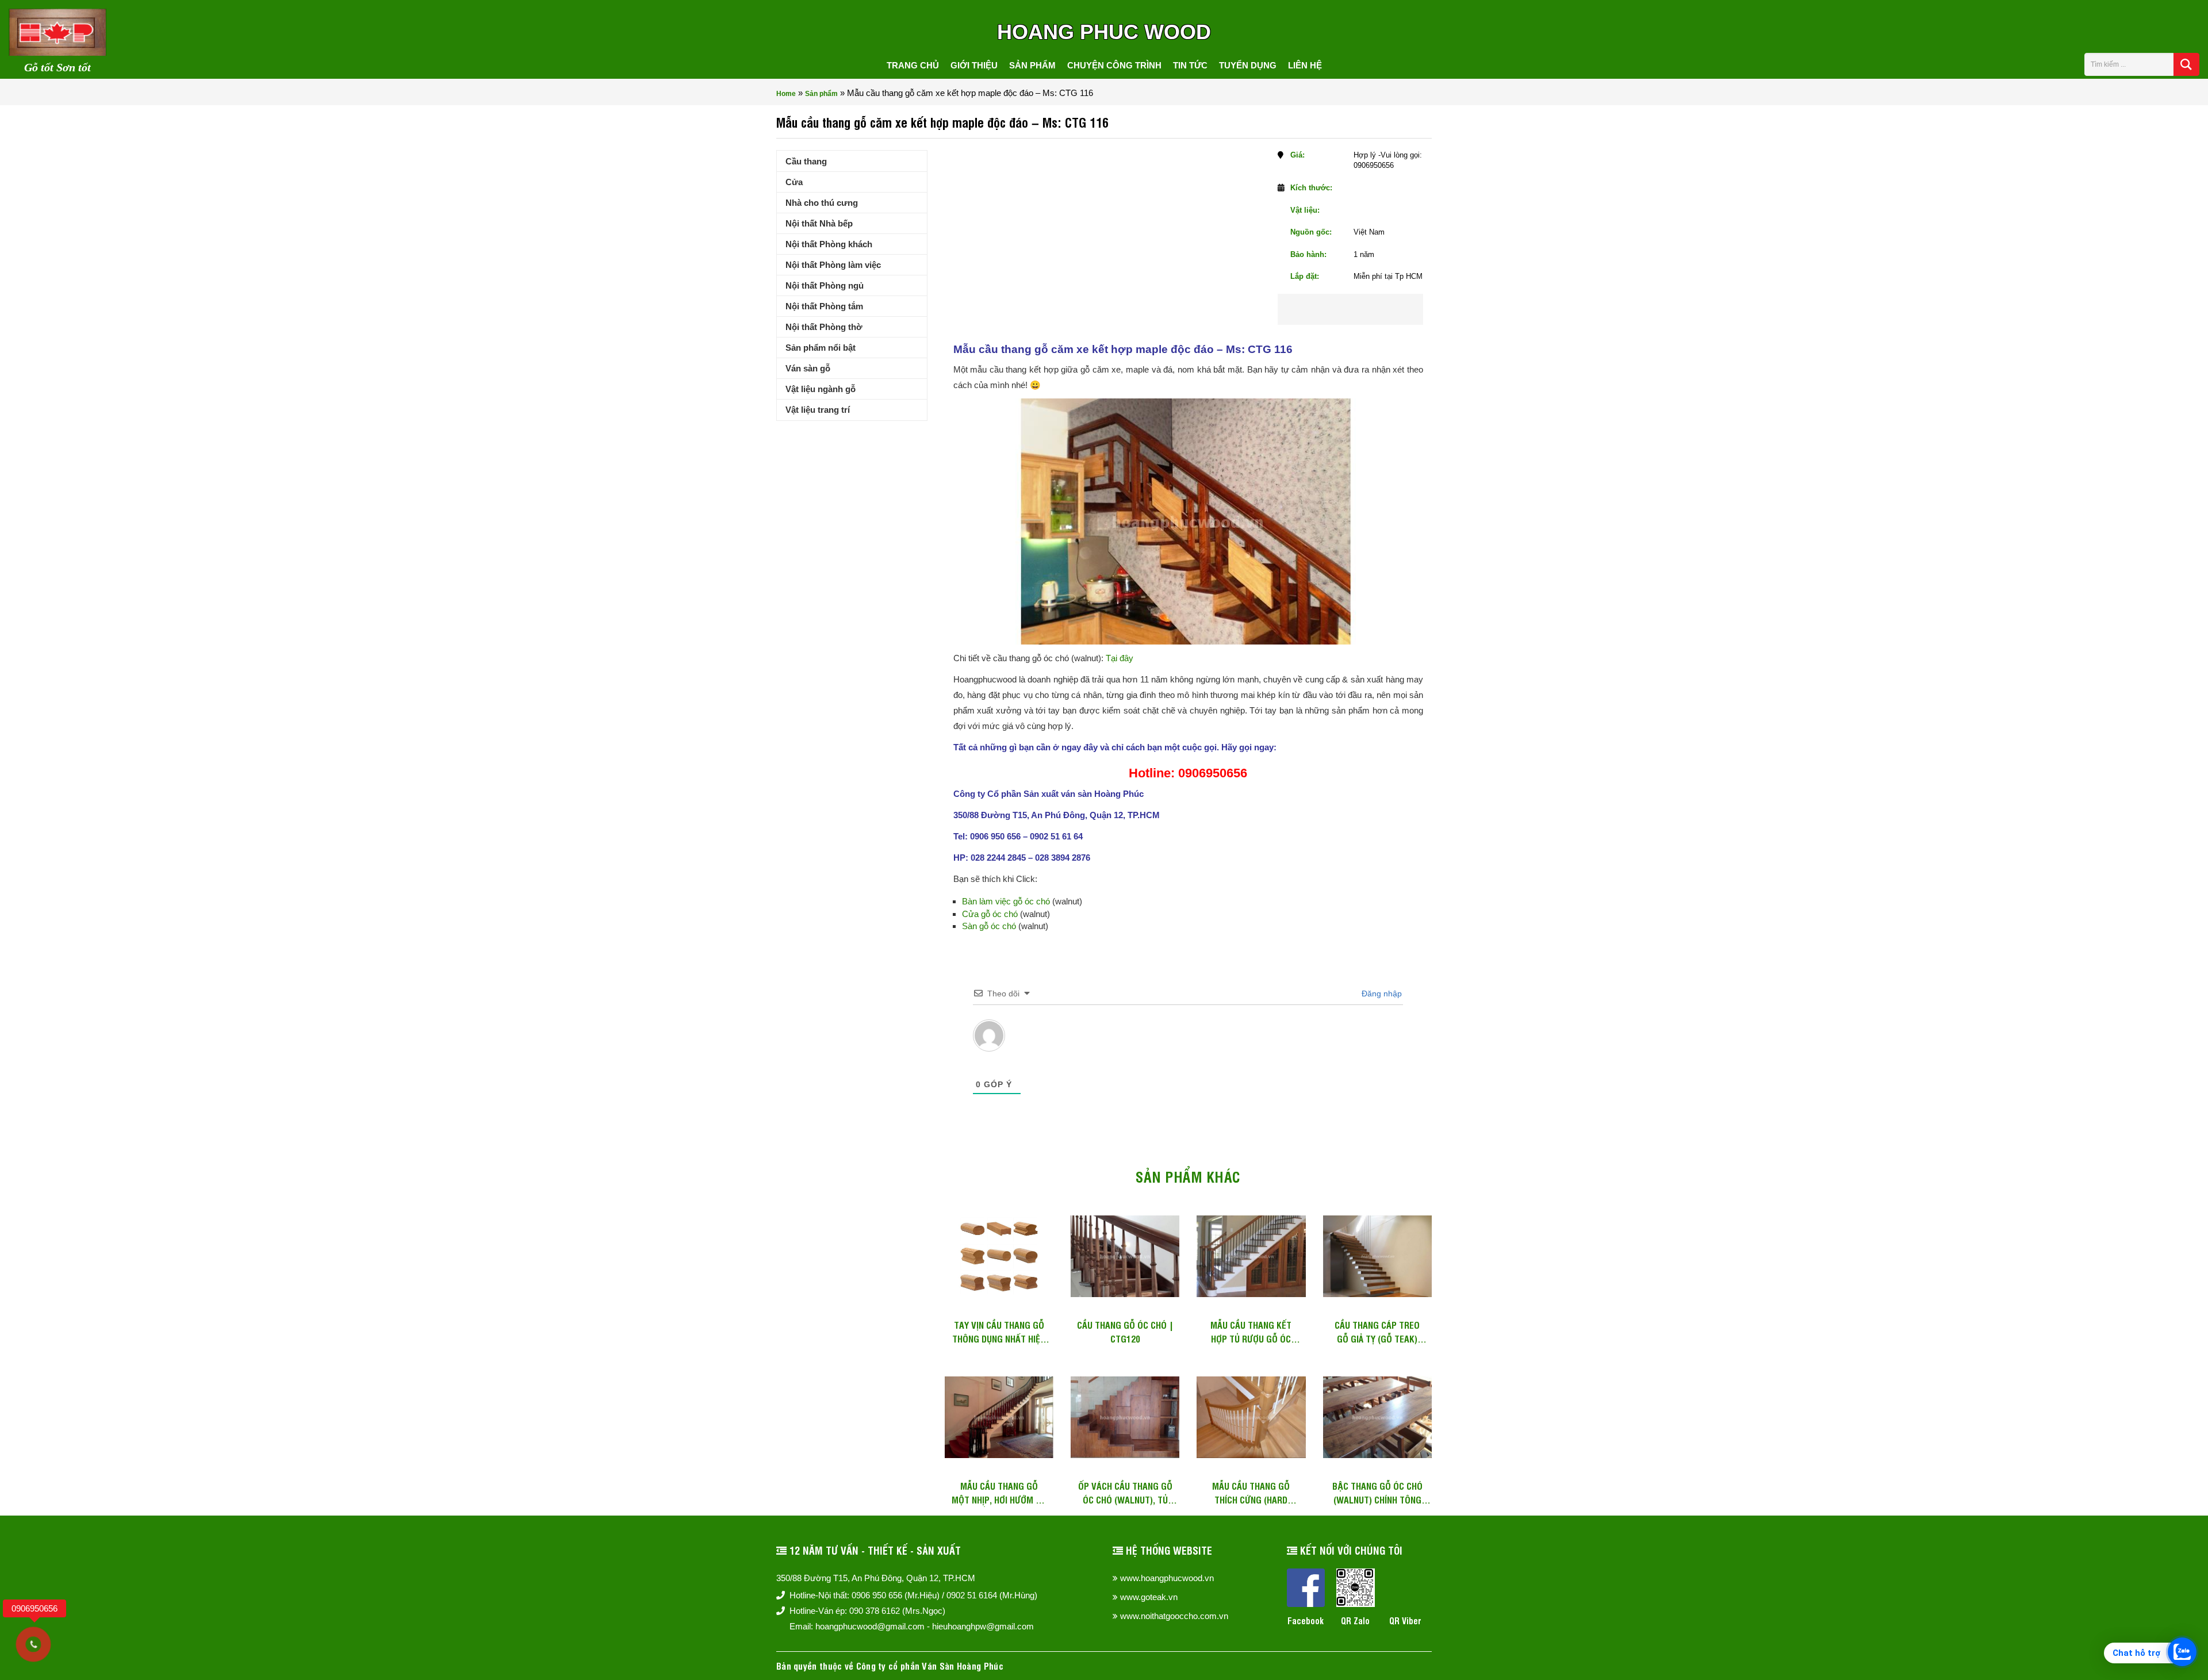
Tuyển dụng (1248, 65)
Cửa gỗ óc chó (990, 914)
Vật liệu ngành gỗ (821, 389)
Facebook (1306, 1620)
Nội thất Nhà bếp (819, 223)
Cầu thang (806, 161)
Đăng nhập (1381, 994)
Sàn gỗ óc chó (989, 926)
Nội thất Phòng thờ (824, 327)
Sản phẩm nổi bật (821, 348)
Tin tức (1190, 65)
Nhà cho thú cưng (822, 203)
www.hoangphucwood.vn (1167, 1578)
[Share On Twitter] (1366, 309)
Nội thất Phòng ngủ (825, 285)
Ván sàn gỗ (808, 368)
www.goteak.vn (1149, 1597)
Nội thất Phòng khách (829, 244)
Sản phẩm (1032, 65)
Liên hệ (1305, 65)
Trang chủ (913, 65)
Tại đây (1120, 658)
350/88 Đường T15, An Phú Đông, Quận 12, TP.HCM (876, 1578)
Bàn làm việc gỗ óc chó (1006, 901)
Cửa (794, 182)
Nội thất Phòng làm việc (833, 265)
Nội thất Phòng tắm (824, 306)
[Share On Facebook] (1329, 309)
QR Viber (1405, 1620)
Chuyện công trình (1114, 65)
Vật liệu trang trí (818, 410)
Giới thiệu (974, 65)
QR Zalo (1355, 1620)
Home (786, 94)
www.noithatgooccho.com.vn (1174, 1616)
